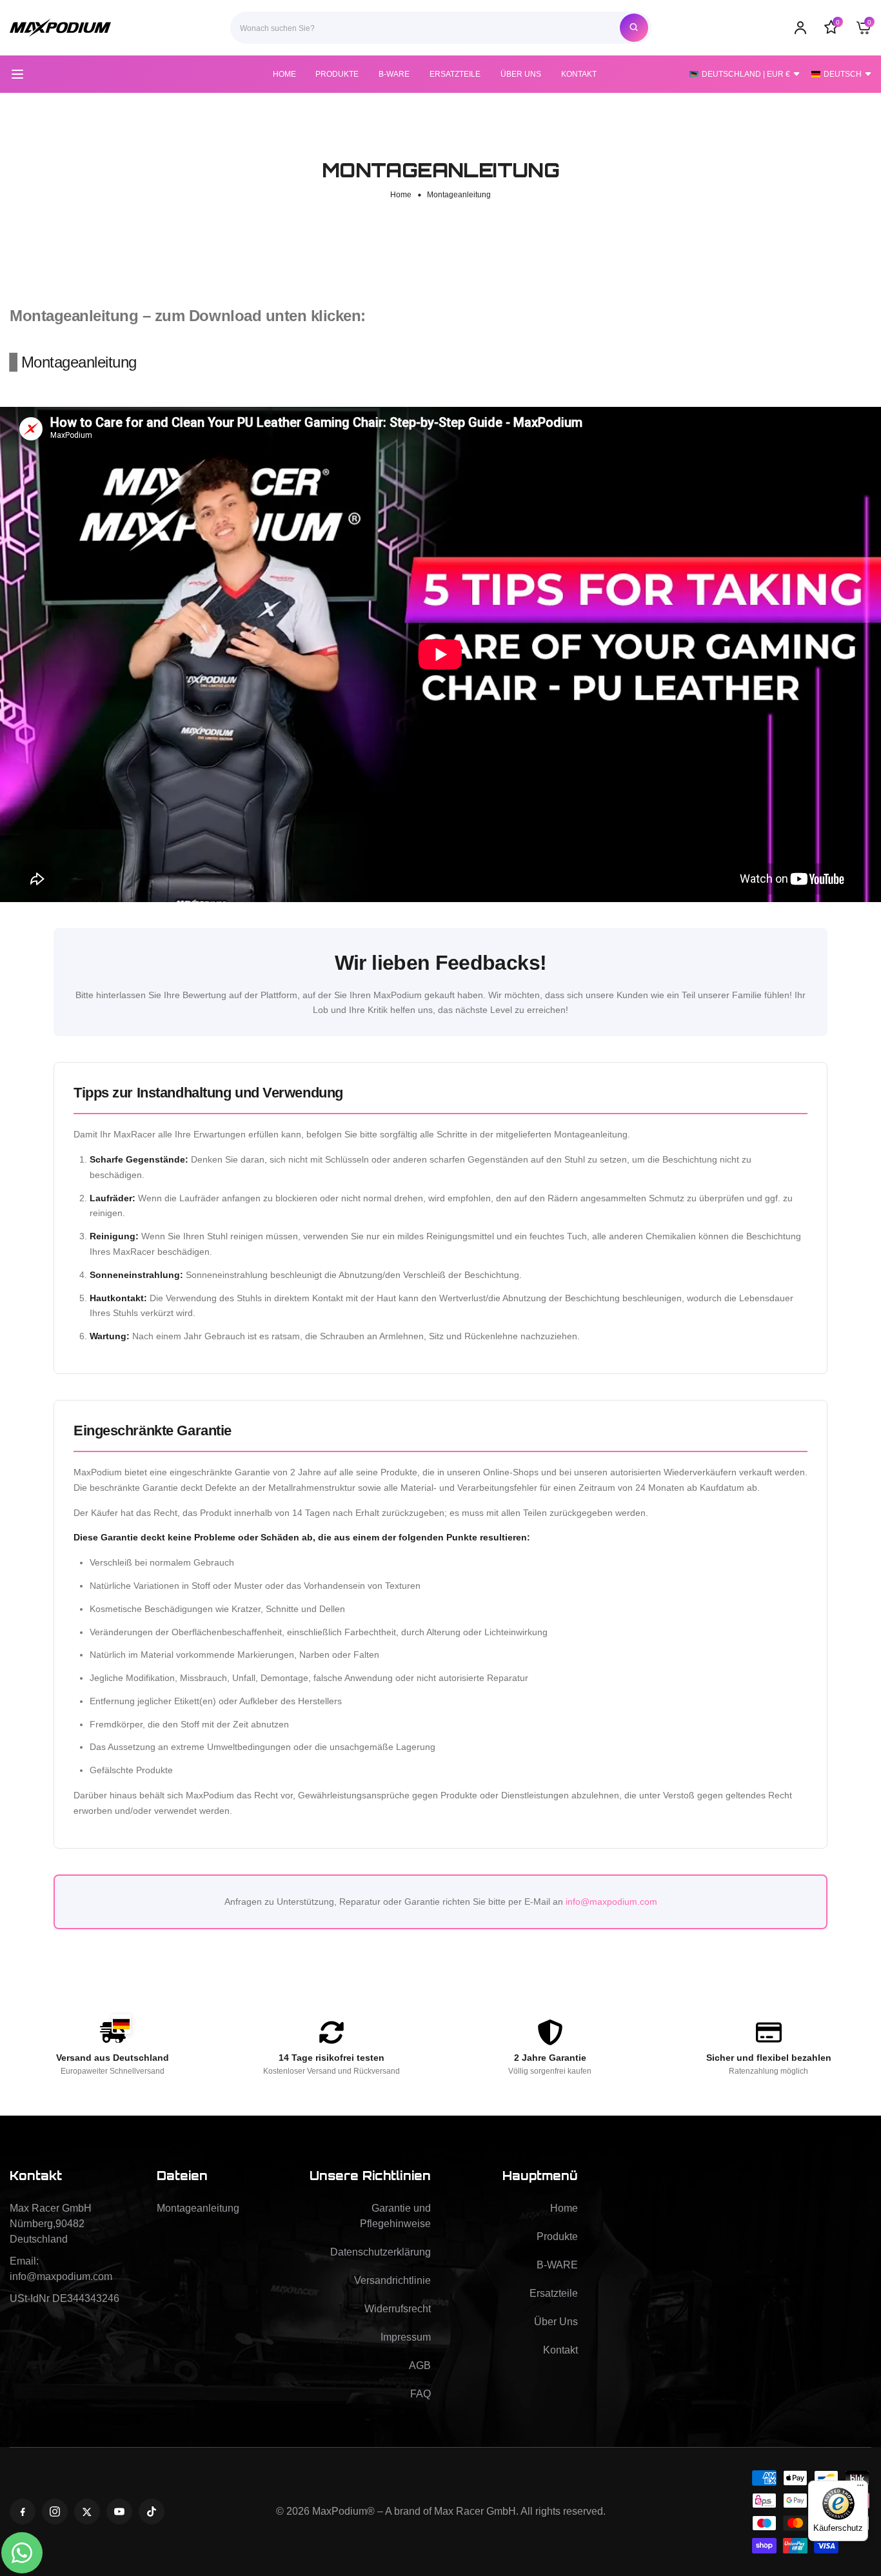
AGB (420, 2365)
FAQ (421, 2394)
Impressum (406, 2337)
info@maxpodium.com (611, 1902)
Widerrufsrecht (398, 2309)
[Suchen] (634, 28)
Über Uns (556, 2322)
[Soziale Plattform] (23, 2512)
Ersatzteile (554, 2293)
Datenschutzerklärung (381, 2252)
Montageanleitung (79, 362)
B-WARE (557, 2265)
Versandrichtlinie (392, 2280)
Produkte (557, 2237)
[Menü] (860, 2488)
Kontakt (560, 2350)
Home (401, 195)
